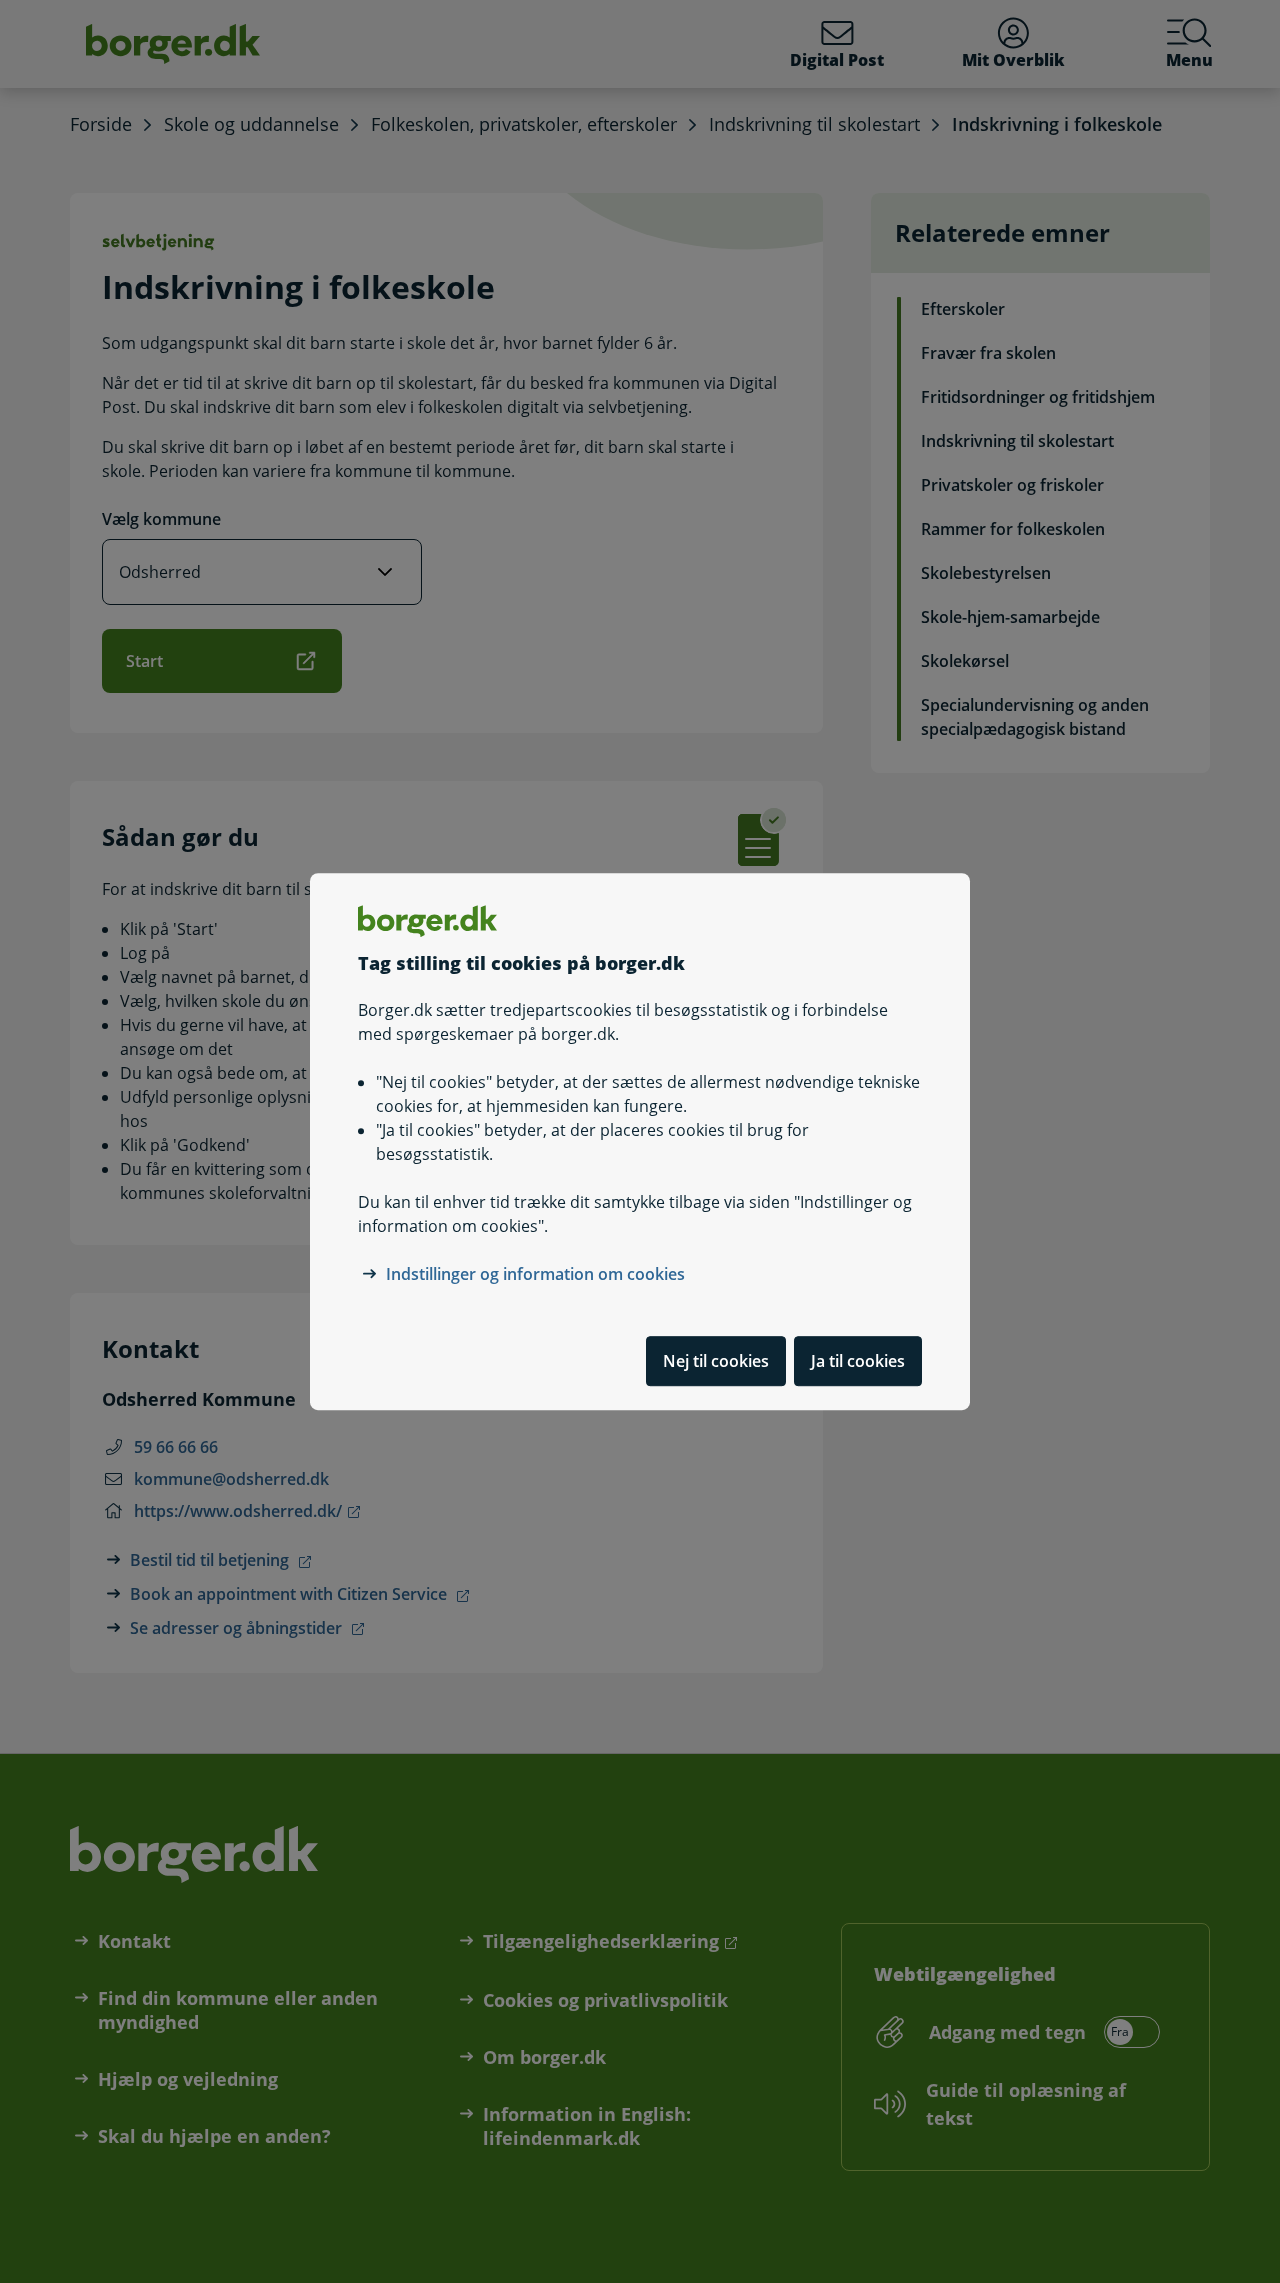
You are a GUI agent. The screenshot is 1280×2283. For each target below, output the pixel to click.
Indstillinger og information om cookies (535, 1274)
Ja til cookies (858, 1361)
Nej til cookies (716, 1361)
